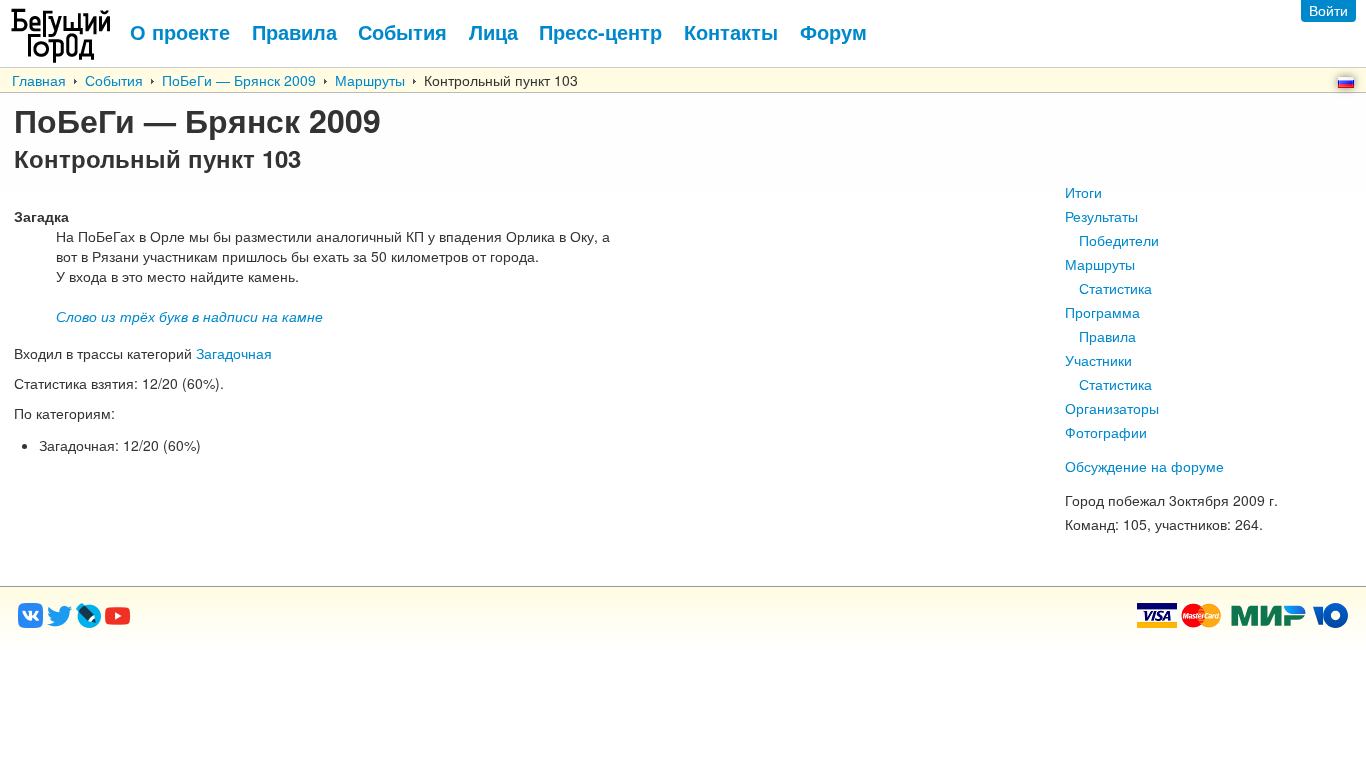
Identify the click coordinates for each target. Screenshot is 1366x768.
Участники (1098, 360)
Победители (1119, 240)
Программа (1102, 312)
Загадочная (234, 353)
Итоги (1083, 192)
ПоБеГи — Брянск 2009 (239, 80)
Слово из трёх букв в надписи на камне (189, 316)
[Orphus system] (199, 622)
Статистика (1115, 288)
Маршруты (370, 80)
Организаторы (1112, 408)
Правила (1107, 336)
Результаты (1101, 216)
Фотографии (1106, 432)
